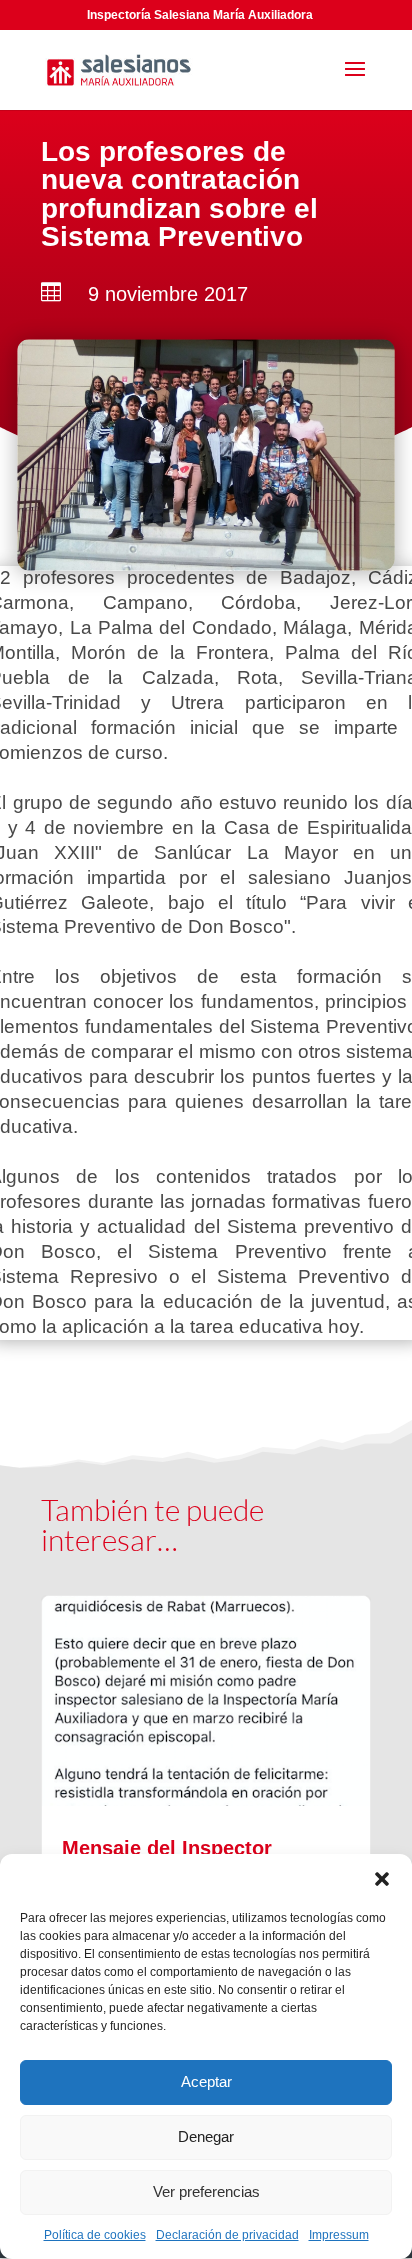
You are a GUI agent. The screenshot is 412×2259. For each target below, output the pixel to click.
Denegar (206, 2136)
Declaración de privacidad (227, 2235)
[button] (382, 1879)
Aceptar (206, 2081)
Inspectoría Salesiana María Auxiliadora (200, 15)
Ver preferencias (206, 2191)
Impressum (339, 2235)
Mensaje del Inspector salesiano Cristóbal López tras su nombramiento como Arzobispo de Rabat (206, 1853)
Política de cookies (95, 2235)
